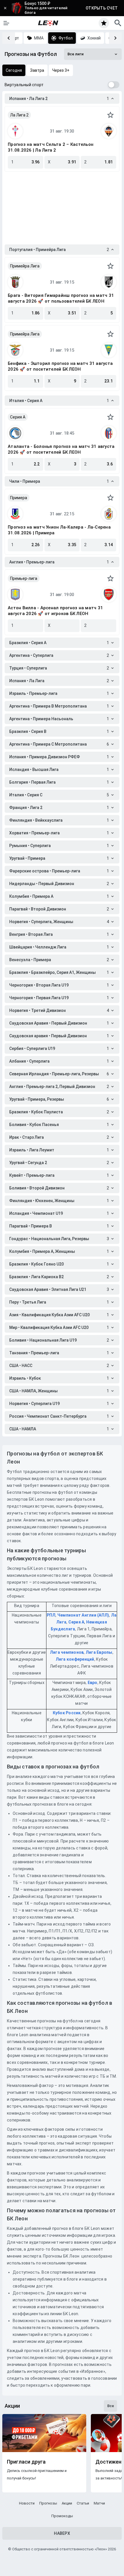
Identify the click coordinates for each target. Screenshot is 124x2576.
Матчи (99, 2503)
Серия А (76, 1622)
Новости (27, 2503)
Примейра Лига (25, 266)
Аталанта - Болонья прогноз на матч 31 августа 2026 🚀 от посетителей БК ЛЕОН (61, 449)
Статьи (83, 2503)
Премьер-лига (24, 578)
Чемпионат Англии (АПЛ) (83, 1615)
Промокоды (62, 2516)
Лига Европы (99, 1652)
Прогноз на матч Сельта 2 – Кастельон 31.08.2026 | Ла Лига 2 (51, 147)
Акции (67, 2503)
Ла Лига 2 (19, 115)
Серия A (18, 417)
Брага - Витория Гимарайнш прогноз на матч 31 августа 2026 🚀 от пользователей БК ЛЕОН (61, 298)
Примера (19, 498)
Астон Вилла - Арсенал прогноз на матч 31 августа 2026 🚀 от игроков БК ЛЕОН (55, 611)
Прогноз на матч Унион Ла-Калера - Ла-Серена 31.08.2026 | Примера (59, 530)
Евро (93, 1683)
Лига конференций (75, 1659)
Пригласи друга (26, 2462)
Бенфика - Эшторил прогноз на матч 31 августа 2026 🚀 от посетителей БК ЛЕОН (60, 366)
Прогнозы (48, 2503)
